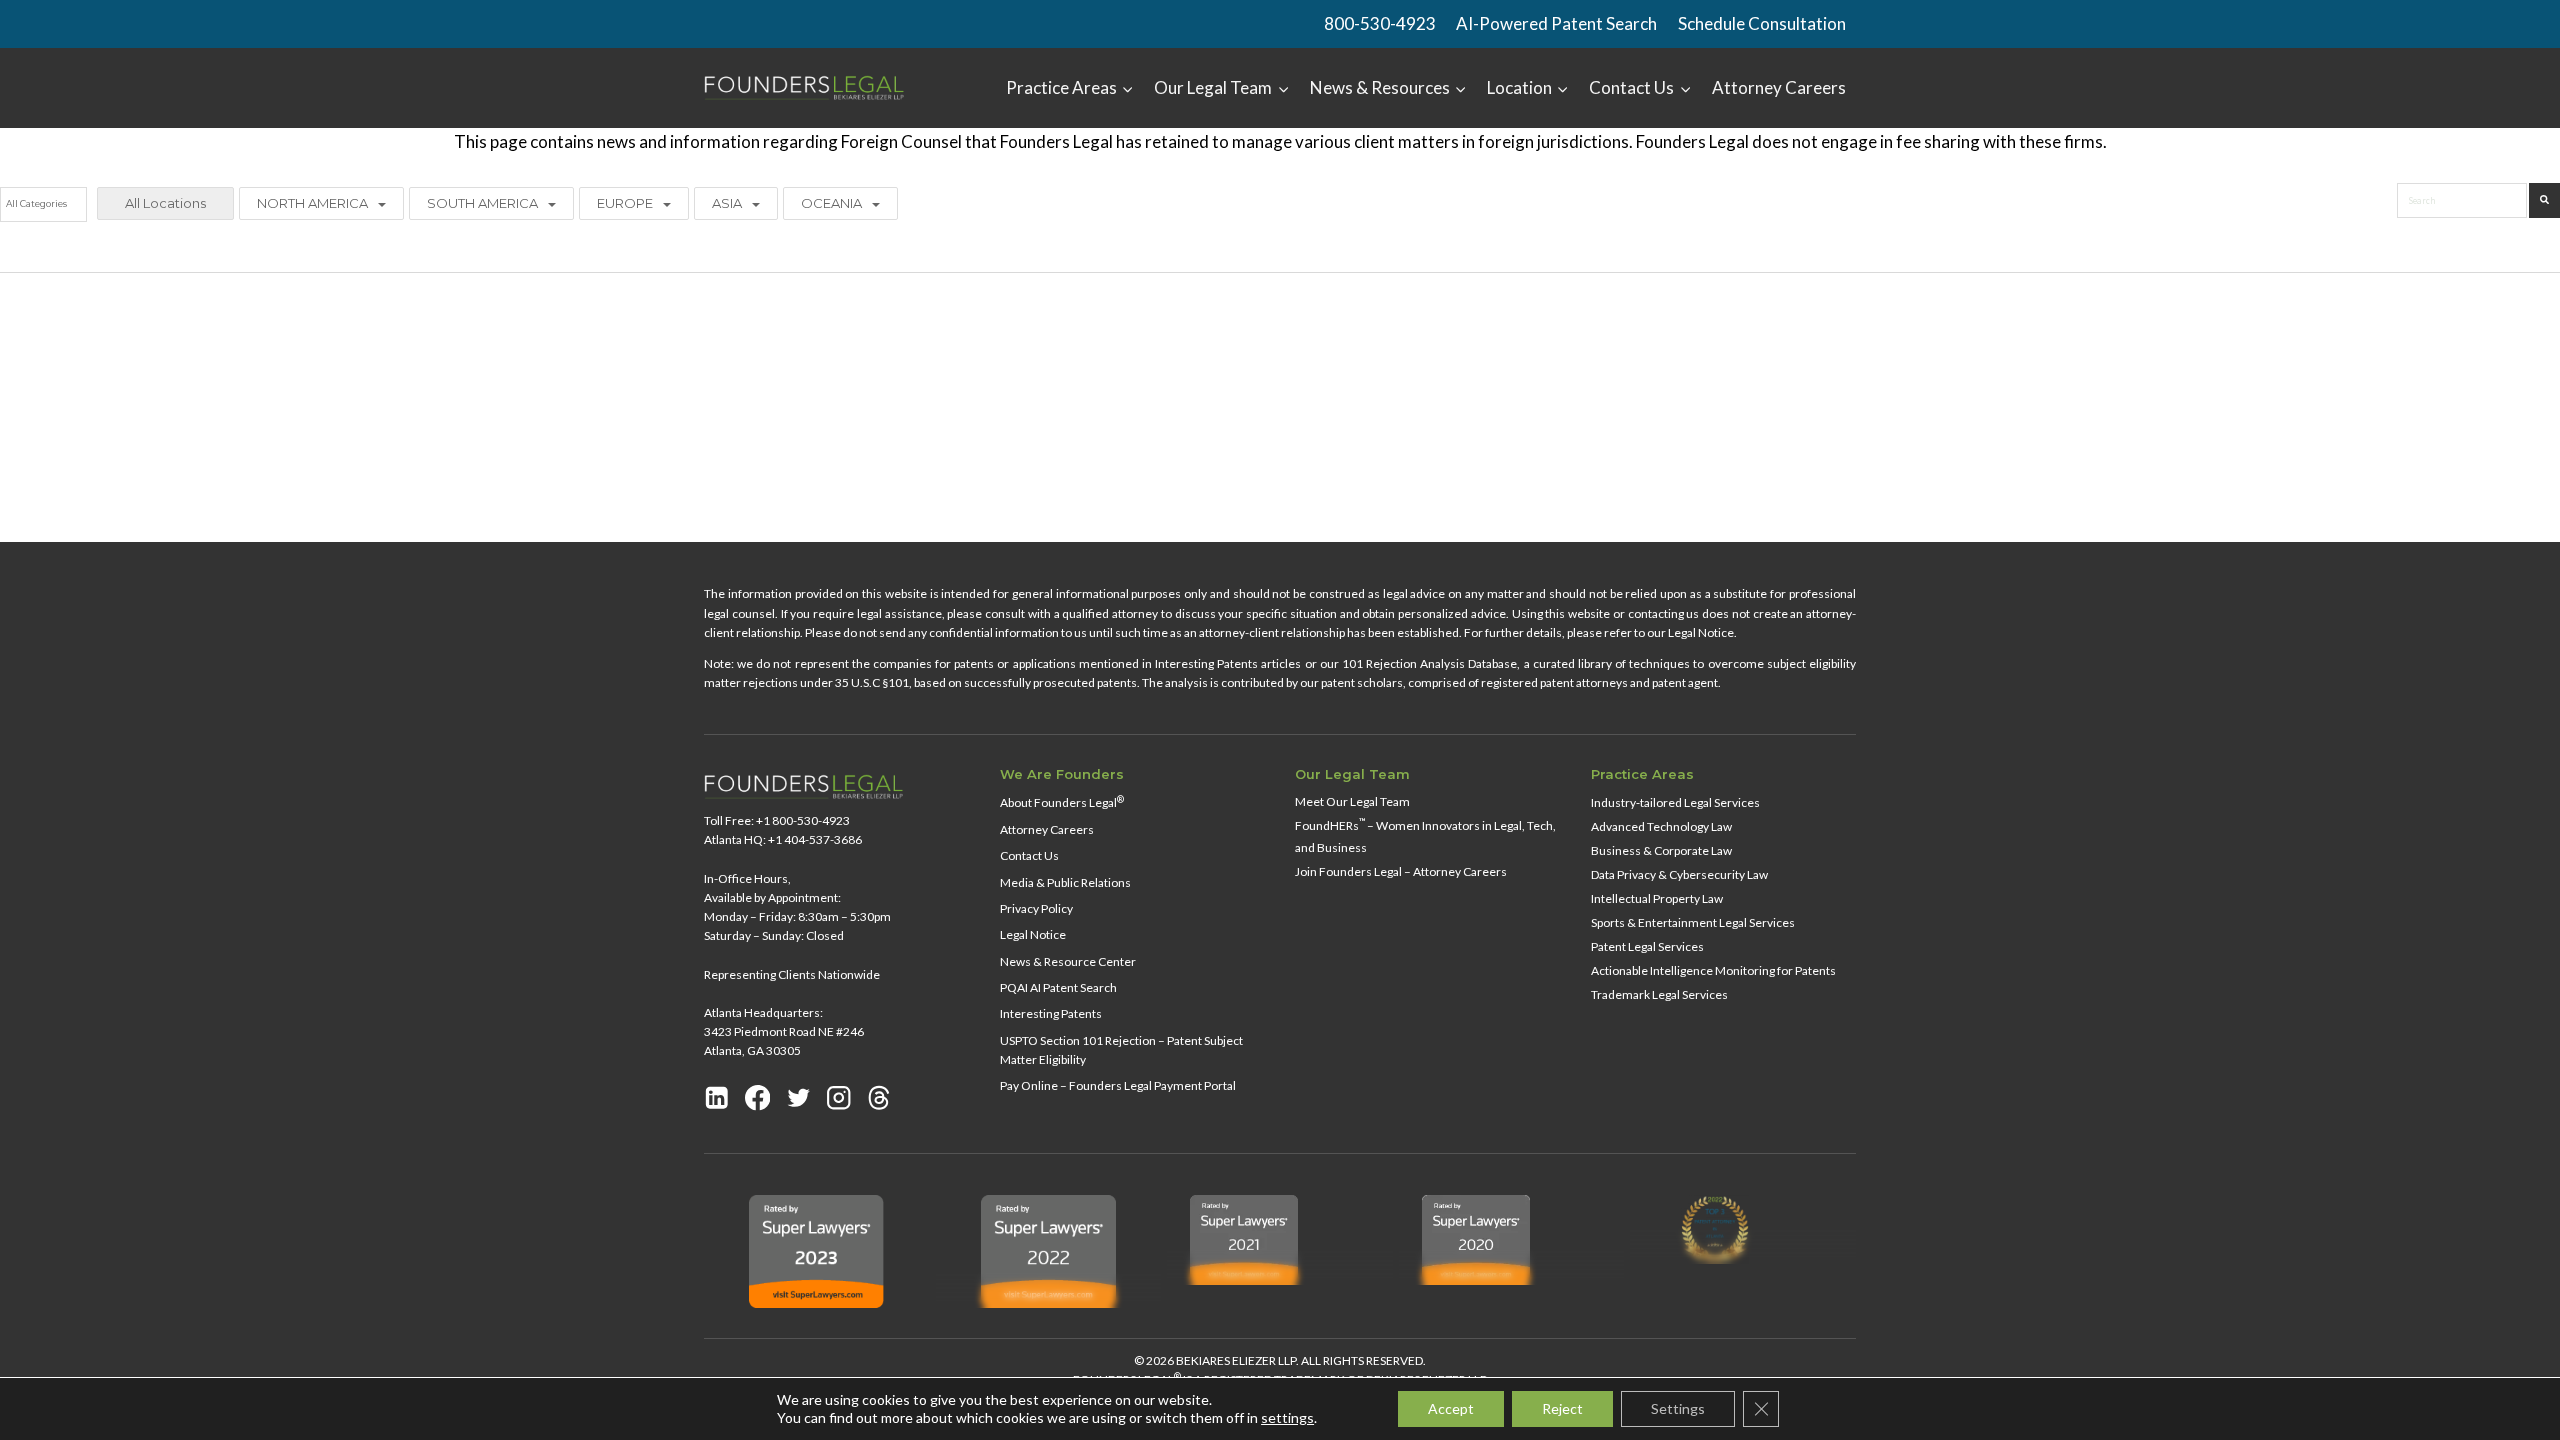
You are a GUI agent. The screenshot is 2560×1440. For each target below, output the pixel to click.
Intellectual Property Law (1657, 898)
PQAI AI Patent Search (1058, 987)
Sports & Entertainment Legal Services (1693, 922)
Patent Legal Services (1647, 946)
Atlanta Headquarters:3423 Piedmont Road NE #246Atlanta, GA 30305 (784, 1031)
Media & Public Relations (1065, 882)
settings (1287, 1417)
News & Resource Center (1068, 961)
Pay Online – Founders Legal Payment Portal (1118, 1085)
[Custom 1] (879, 1097)
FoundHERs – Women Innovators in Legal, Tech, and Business (1425, 835)
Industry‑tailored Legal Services (1675, 802)
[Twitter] (799, 1097)
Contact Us (1029, 855)
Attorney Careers (1779, 87)
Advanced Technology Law (1661, 826)
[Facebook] (758, 1097)
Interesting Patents (1051, 1013)
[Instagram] (839, 1097)
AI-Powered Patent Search (1556, 23)
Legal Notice (1033, 934)
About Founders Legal (1062, 802)
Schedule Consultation (1762, 23)
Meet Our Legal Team (1352, 801)
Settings (1678, 1408)
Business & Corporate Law (1661, 850)
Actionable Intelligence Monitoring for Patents (1713, 970)
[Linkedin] (717, 1097)
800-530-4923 (1380, 23)
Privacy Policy (1036, 908)
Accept (1451, 1408)
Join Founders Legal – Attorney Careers (1401, 871)
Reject (1562, 1408)
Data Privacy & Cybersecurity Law (1679, 874)
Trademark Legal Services (1659, 994)
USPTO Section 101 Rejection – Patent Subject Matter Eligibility (1121, 1050)
